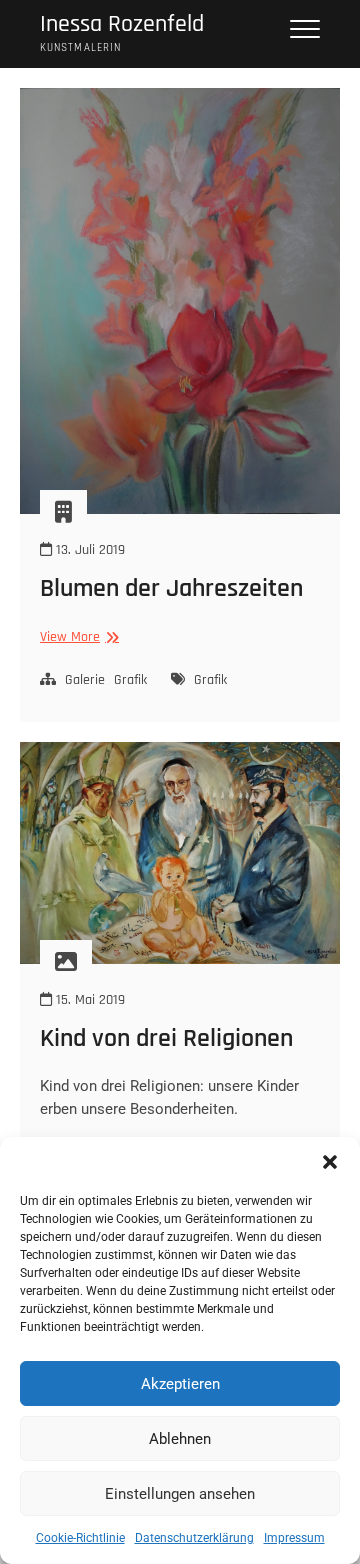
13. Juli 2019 (88, 550)
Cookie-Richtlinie (80, 1538)
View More (77, 637)
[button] (330, 1162)
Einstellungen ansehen (180, 1494)
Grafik (130, 680)
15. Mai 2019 (88, 1000)
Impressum (294, 1538)
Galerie (85, 680)
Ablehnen (180, 1439)
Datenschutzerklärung (194, 1538)
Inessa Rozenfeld (122, 24)
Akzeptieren (180, 1384)
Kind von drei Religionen (166, 1038)
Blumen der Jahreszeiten (171, 588)
